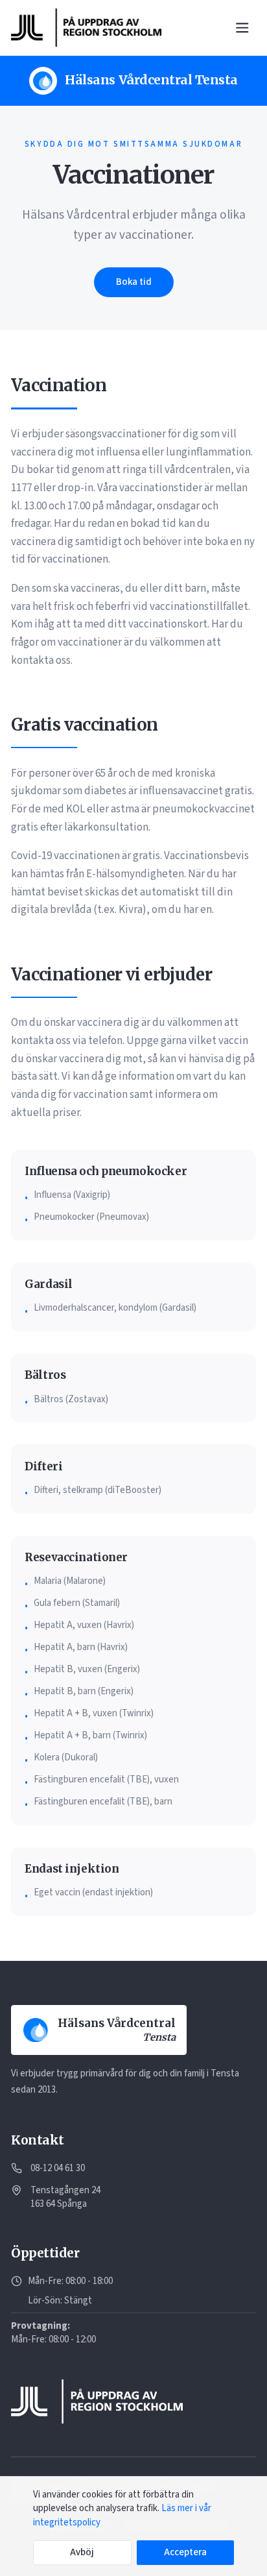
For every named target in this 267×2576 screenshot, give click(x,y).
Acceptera (185, 2552)
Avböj (82, 2552)
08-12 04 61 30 (58, 2168)
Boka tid (134, 282)
